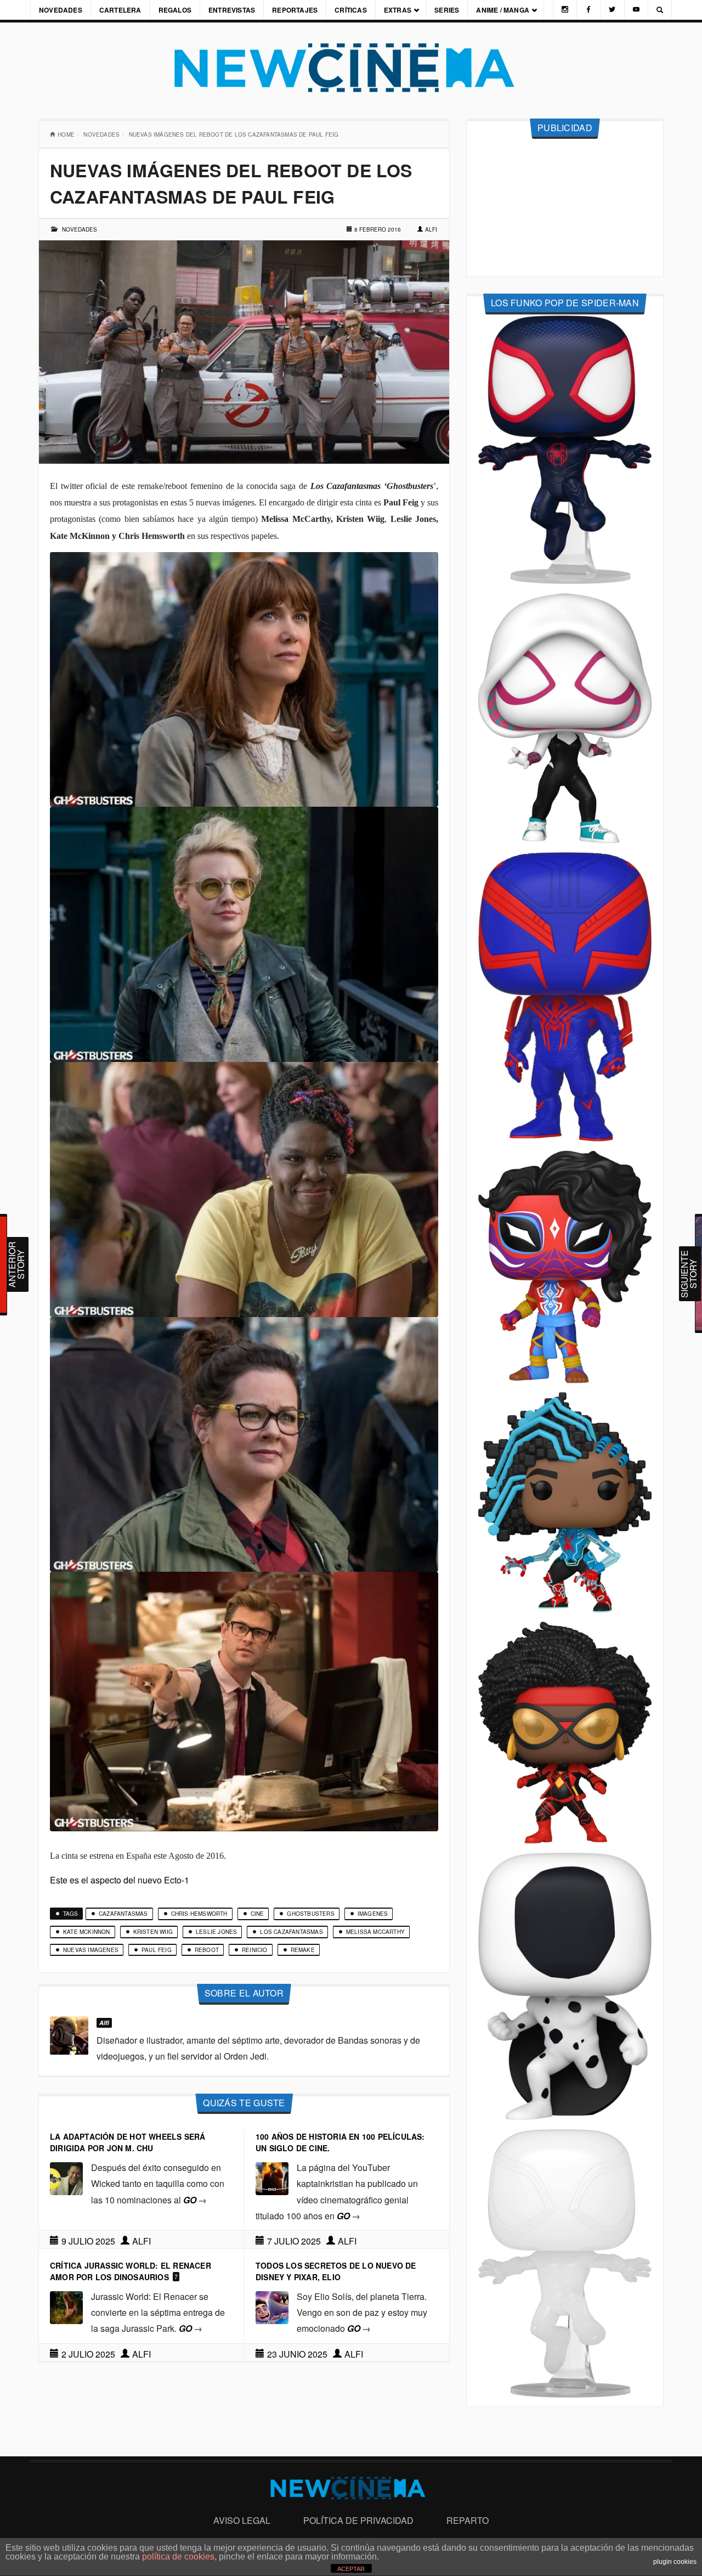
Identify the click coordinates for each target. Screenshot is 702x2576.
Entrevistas (232, 10)
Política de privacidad (358, 2520)
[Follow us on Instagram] (565, 10)
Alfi (431, 229)
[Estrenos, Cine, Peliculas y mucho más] (351, 68)
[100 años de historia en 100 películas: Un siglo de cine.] (272, 2177)
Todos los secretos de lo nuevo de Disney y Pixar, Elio (336, 2271)
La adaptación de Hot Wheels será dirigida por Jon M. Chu (128, 2142)
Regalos (175, 10)
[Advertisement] (565, 208)
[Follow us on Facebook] (588, 10)
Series (447, 10)
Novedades (61, 10)
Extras (398, 10)
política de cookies (178, 2557)
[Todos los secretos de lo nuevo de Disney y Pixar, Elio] (272, 2306)
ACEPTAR (351, 2569)
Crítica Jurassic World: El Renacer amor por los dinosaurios (131, 2271)
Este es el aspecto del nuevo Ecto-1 (120, 1880)
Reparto (468, 2520)
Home (66, 134)
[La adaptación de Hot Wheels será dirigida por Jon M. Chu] (66, 2177)
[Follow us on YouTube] (636, 10)
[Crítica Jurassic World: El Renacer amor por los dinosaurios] (66, 2306)
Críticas (351, 10)
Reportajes (295, 10)
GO (195, 2200)
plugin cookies (675, 2562)
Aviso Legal (242, 2520)
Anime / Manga (503, 10)
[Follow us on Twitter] (612, 10)
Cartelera (120, 10)
